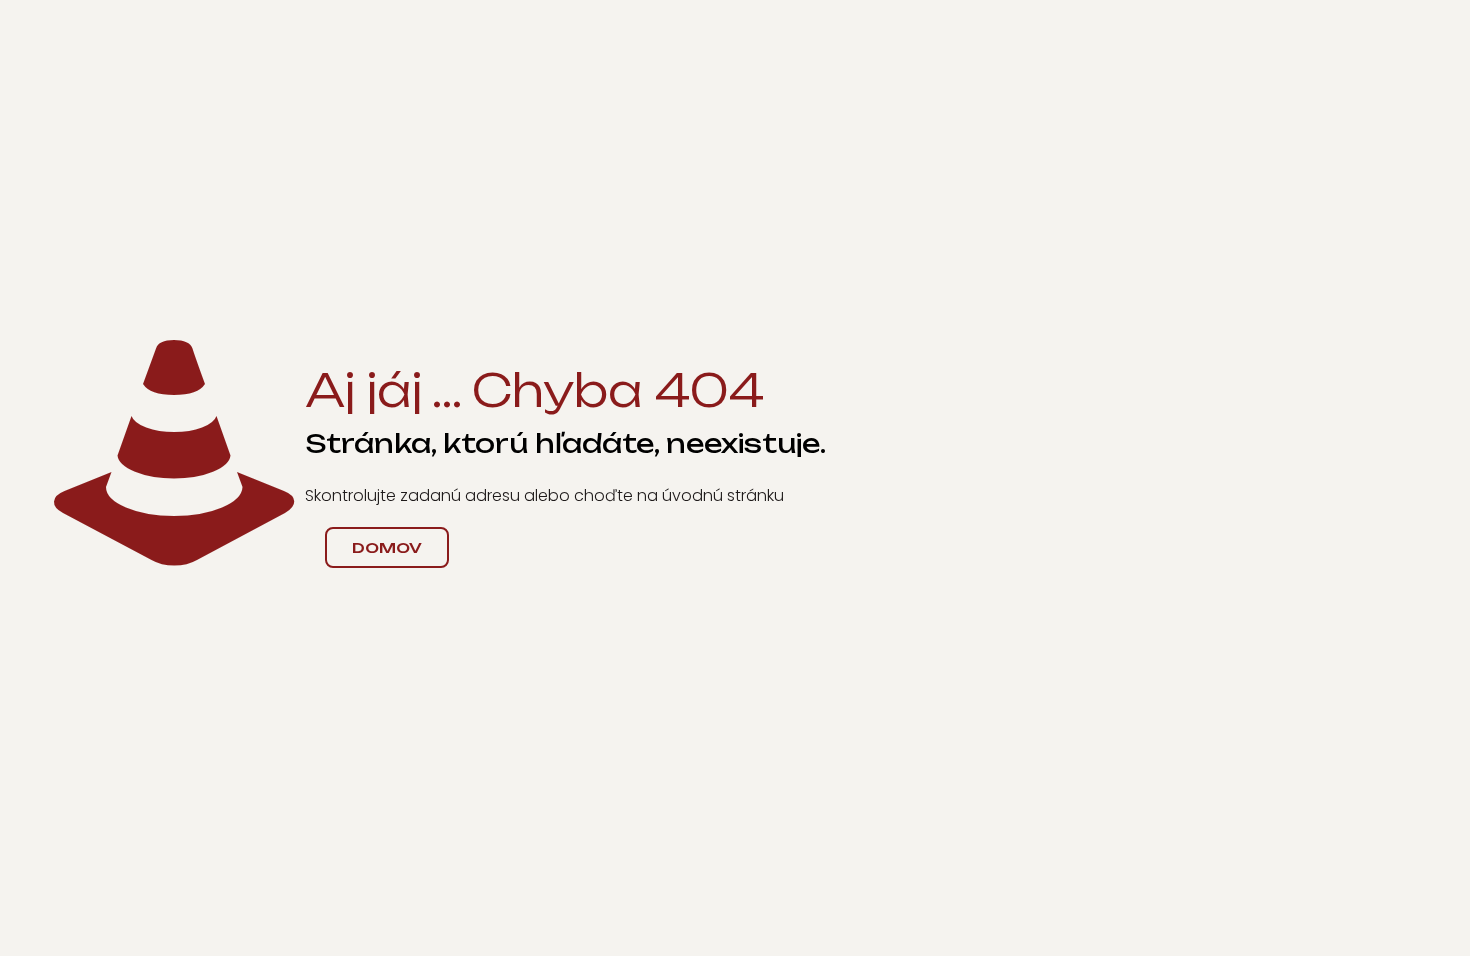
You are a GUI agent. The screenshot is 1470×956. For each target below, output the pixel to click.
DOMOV (387, 547)
